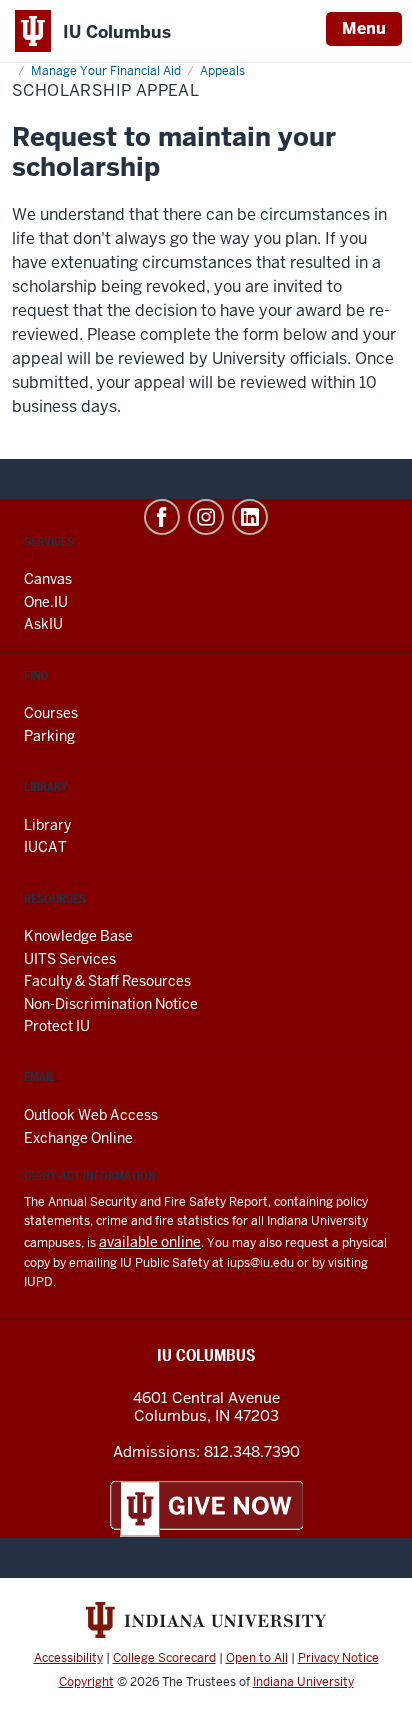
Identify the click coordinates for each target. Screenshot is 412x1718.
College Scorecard (164, 1658)
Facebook (162, 517)
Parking (49, 736)
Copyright (86, 1682)
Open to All (257, 1658)
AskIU (43, 624)
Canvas (48, 579)
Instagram (206, 517)
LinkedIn (250, 517)
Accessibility (68, 1658)
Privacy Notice (338, 1658)
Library (47, 825)
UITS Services (70, 959)
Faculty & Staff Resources (107, 981)
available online (150, 1242)
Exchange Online (78, 1138)
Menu (364, 28)
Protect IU (57, 1026)
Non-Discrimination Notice (111, 1004)
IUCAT (45, 847)
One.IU (46, 602)
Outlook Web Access (91, 1115)
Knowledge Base (78, 936)
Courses (51, 713)
